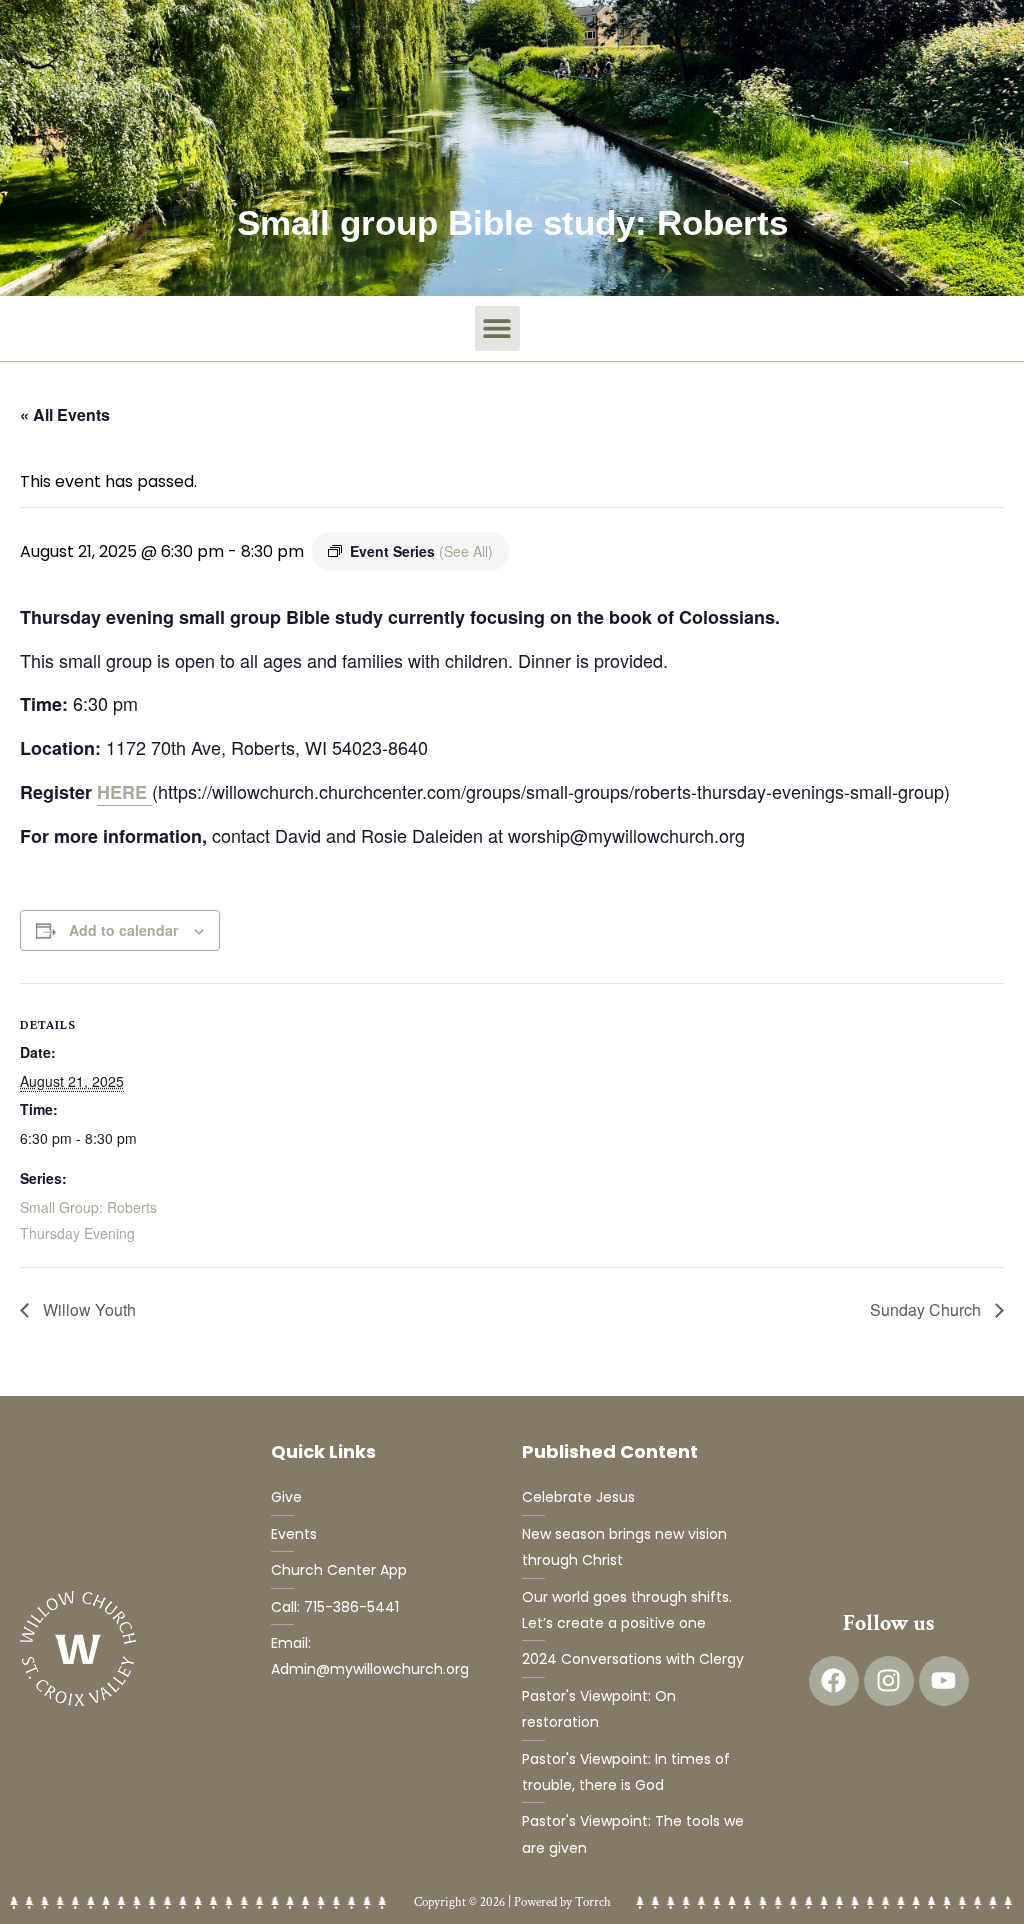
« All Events (65, 414)
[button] (497, 328)
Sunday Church (927, 1309)
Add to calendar (123, 930)
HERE (124, 792)
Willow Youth (87, 1309)
